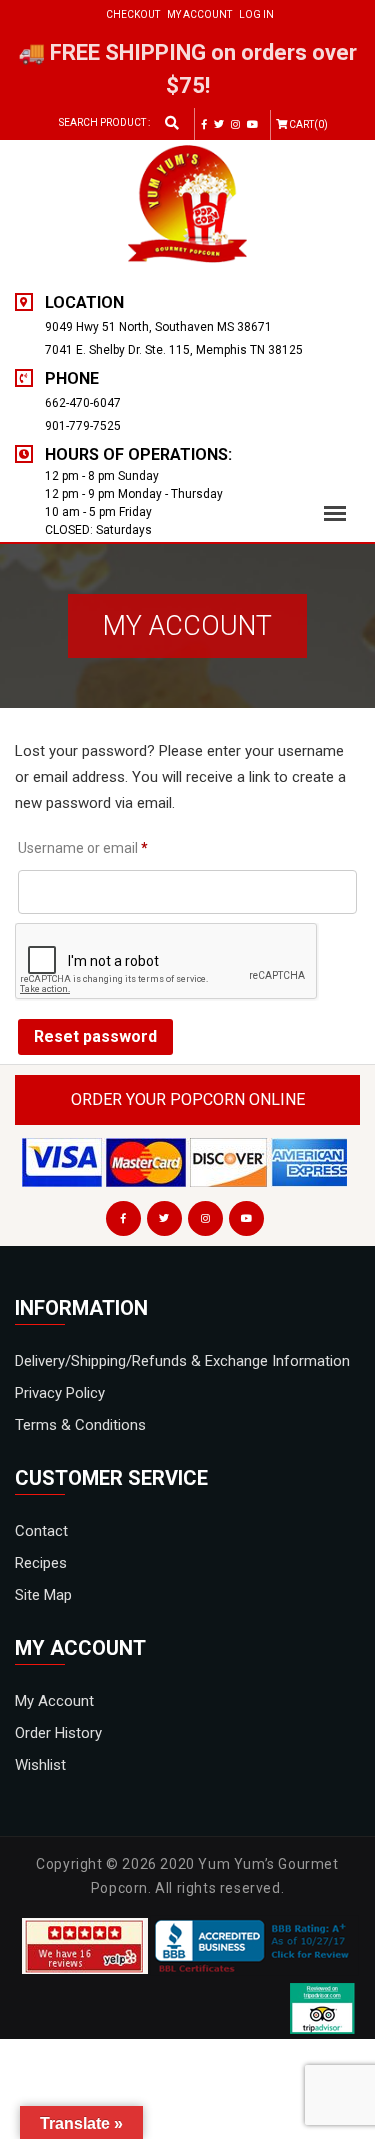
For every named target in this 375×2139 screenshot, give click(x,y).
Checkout (133, 14)
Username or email (83, 847)
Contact (41, 1531)
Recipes (41, 1563)
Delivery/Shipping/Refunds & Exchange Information (182, 1361)
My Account (199, 14)
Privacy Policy (60, 1393)
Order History (58, 1733)
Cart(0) (308, 124)
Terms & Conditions (80, 1425)
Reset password (95, 1036)
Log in (256, 14)
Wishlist (40, 1765)
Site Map (43, 1595)
